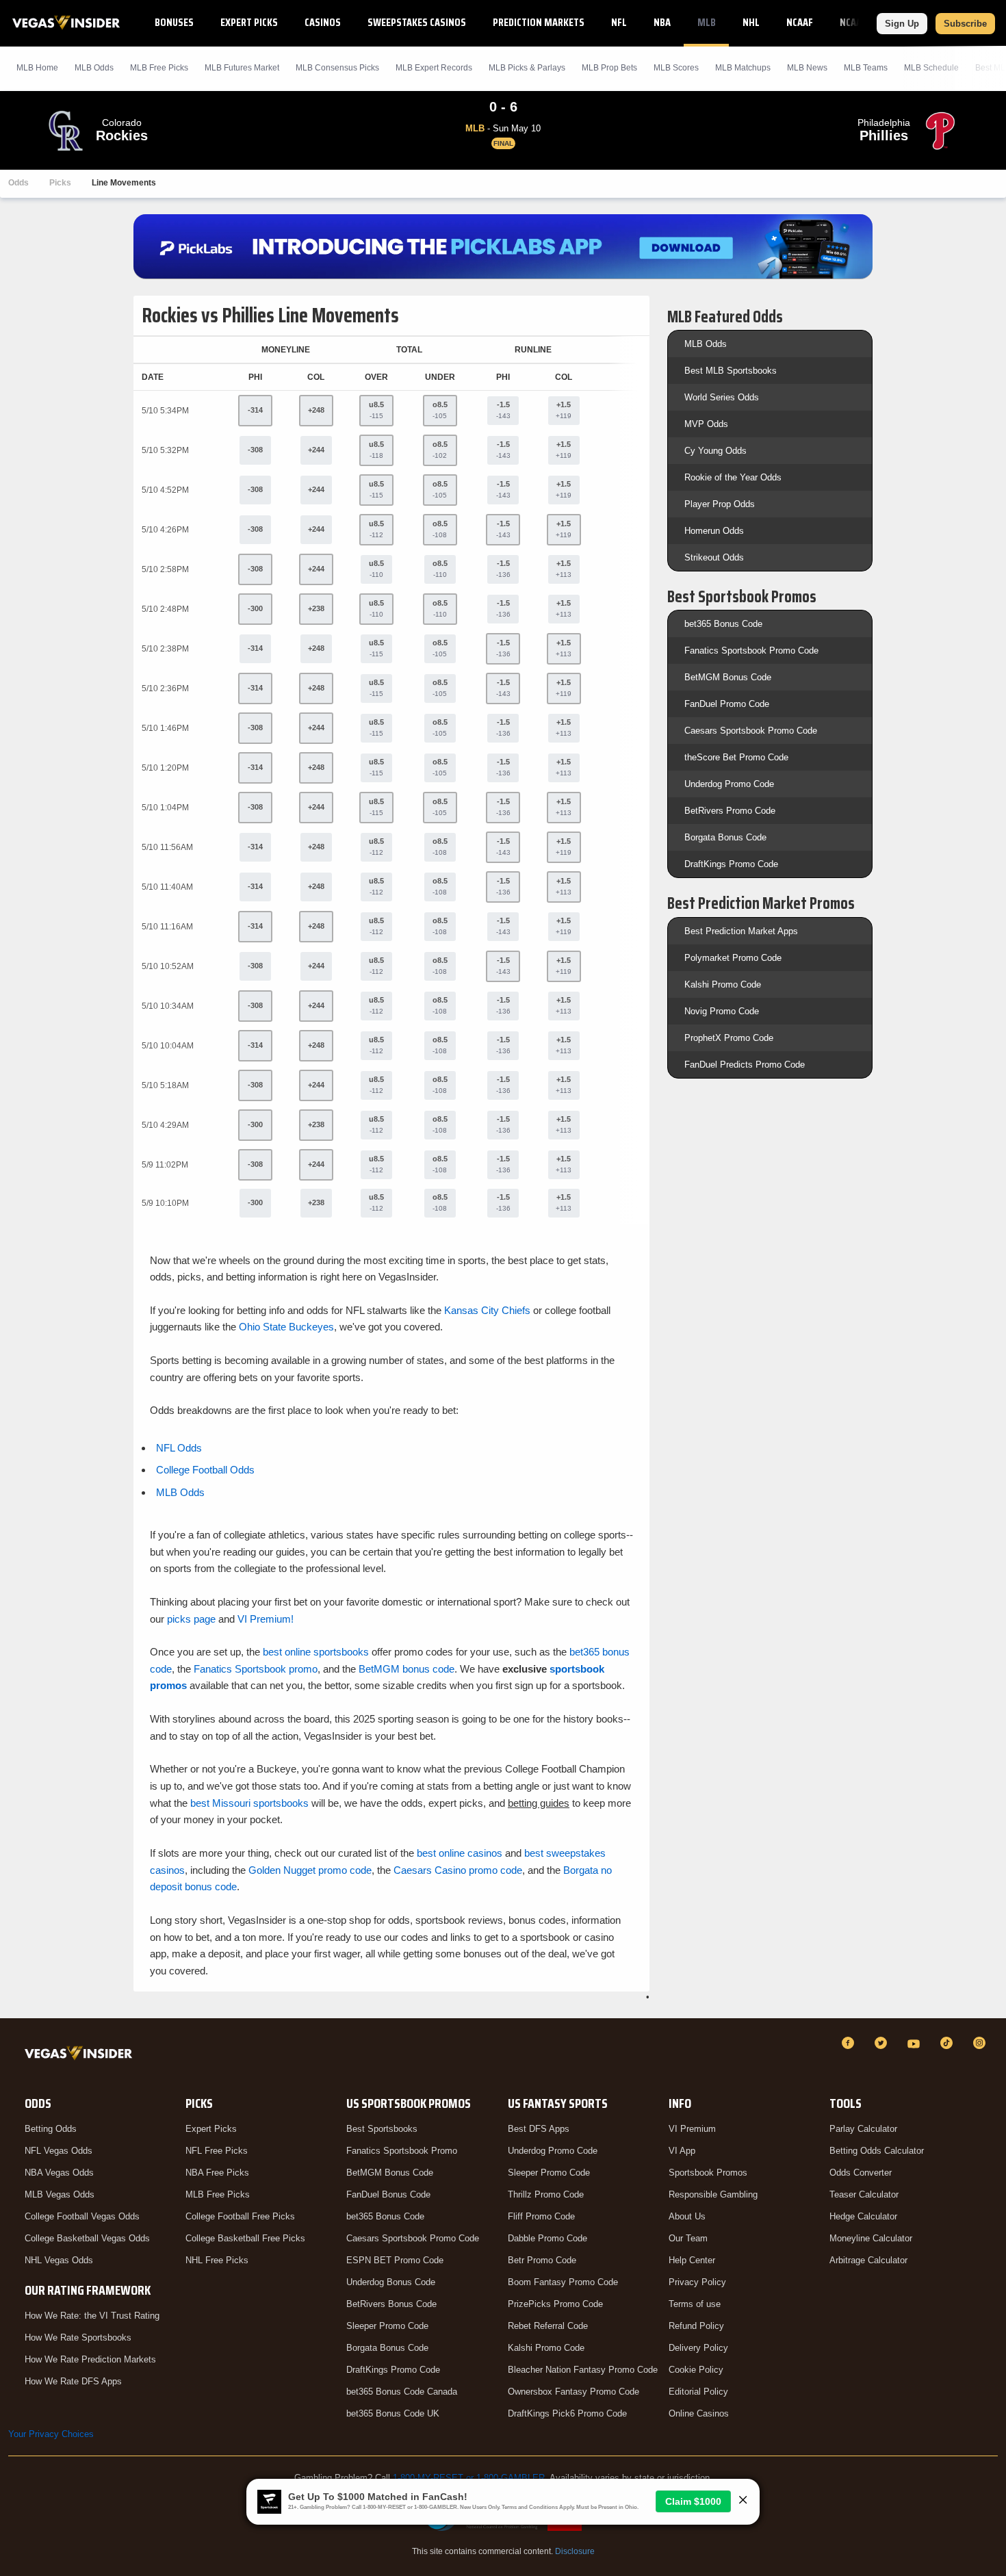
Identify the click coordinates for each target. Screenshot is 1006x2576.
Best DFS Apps (539, 2129)
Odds (18, 183)
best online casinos (460, 1853)
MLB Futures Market (242, 68)
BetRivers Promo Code (730, 811)
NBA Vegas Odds (59, 2173)
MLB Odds (94, 68)
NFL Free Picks (217, 2151)
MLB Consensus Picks (337, 68)
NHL (751, 22)
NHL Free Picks (217, 2260)
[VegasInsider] (81, 2056)
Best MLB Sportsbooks (731, 371)
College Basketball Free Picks (245, 2238)
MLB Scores (676, 68)
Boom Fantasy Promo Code (563, 2282)
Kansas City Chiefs (487, 1310)
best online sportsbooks (316, 1652)
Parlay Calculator (863, 2129)
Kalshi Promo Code (723, 984)
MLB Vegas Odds (60, 2194)
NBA (662, 22)
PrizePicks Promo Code (555, 2304)
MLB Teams (866, 68)
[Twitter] (883, 2043)
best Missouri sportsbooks (249, 1803)
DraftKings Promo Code (731, 864)
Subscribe (965, 24)
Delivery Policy (698, 2348)
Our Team (688, 2238)
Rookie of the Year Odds (733, 477)
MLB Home (37, 68)
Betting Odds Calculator (877, 2151)
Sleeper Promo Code (387, 2326)
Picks (60, 183)
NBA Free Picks (217, 2173)
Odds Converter (861, 2173)
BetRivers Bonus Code (391, 2304)
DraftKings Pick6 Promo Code (567, 2413)
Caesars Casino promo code (458, 1870)
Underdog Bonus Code (391, 2282)
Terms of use (695, 2304)
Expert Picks (249, 22)
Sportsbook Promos (708, 2173)
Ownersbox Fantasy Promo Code (573, 2392)
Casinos (323, 22)
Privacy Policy (697, 2282)
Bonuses (174, 22)
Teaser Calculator (864, 2194)
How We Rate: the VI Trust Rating (92, 2316)
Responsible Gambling (713, 2194)
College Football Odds (205, 1470)
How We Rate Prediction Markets (90, 2359)
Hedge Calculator (863, 2216)
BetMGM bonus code (407, 1669)
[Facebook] (850, 2043)
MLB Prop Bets (609, 68)
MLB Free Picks (218, 2194)
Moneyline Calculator (871, 2238)
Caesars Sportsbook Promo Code (751, 731)
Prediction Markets (539, 22)
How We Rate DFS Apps (73, 2381)
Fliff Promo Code (541, 2216)
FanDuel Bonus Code (388, 2194)
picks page (191, 1619)
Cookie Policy (696, 2370)
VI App (682, 2151)
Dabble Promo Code (547, 2238)
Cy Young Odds (715, 451)
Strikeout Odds (714, 557)
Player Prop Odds (720, 504)
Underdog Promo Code (729, 784)
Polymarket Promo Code (733, 958)
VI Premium (692, 2129)
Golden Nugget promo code (310, 1870)
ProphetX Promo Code (729, 1038)
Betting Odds (51, 2129)
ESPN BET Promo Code (395, 2260)
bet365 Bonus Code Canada (402, 2392)
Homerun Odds (714, 531)
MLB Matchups (743, 68)
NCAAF (800, 22)
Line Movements (124, 183)
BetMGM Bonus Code (728, 677)
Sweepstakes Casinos (417, 22)
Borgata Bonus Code (725, 837)
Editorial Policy (698, 2392)
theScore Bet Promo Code (736, 757)
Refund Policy (696, 2326)
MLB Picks (159, 68)
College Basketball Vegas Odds (87, 2238)
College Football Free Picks (240, 2216)
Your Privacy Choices (51, 2434)
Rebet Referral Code (548, 2326)
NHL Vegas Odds (59, 2260)
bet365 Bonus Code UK (393, 2413)
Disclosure (575, 2551)
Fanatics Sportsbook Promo (402, 2151)
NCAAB (853, 22)
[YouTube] (916, 2043)
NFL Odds (179, 1448)
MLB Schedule (931, 68)
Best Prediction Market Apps (741, 931)
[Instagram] (981, 2043)
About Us (687, 2216)
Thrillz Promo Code (546, 2194)
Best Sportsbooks (382, 2129)
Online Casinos (699, 2413)
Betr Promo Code (542, 2260)
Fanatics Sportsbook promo (256, 1669)
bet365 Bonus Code (723, 624)
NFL (619, 22)
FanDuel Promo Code (727, 704)
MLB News (807, 68)
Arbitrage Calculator (868, 2260)
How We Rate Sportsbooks (78, 2337)
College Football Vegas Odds (82, 2216)
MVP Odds (706, 424)
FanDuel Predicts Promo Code (745, 1065)
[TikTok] (949, 2043)
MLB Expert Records (434, 68)
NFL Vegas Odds (59, 2151)
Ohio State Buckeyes (286, 1327)
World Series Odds (722, 397)
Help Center (692, 2260)
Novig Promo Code (722, 1011)
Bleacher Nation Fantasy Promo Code (583, 2370)
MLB (707, 22)
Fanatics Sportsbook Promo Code (751, 651)
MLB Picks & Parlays (527, 68)
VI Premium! (266, 1619)
